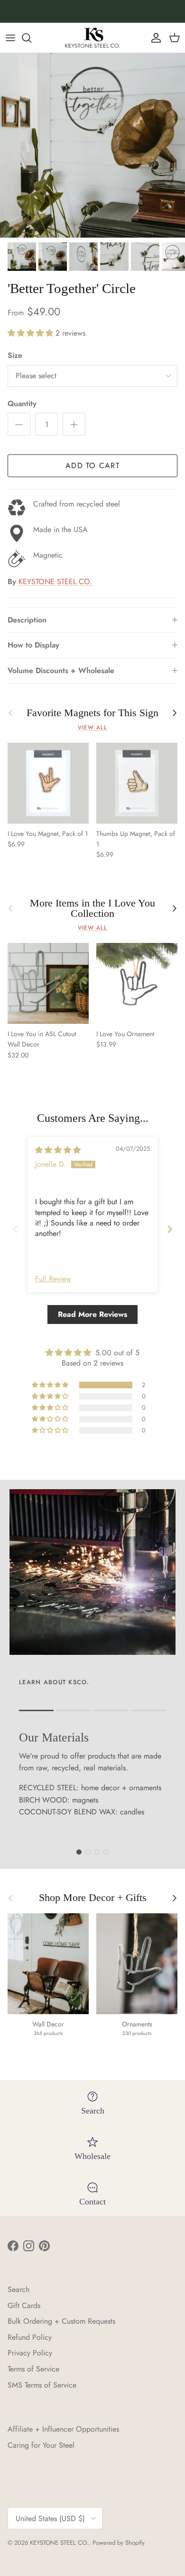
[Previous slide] (15, 1229)
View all (92, 728)
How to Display (33, 645)
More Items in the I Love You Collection (92, 908)
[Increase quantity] (74, 424)
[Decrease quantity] (19, 424)
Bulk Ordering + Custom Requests (61, 2321)
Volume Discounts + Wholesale (61, 671)
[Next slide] (170, 1229)
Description (27, 620)
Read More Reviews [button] (92, 1314)
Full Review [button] (53, 1279)
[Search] (31, 38)
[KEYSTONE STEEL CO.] (92, 38)
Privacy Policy (30, 2353)
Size (15, 355)
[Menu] (10, 38)
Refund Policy (30, 2337)
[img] (58, 1150)
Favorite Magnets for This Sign (92, 713)
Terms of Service (33, 2369)
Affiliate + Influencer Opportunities (63, 2429)
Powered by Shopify (119, 2543)
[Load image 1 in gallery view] (92, 145)
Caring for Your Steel (41, 2445)
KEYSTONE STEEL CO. (55, 582)
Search (18, 2289)
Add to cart (92, 466)
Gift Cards (24, 2305)
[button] (32, 333)
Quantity (22, 404)
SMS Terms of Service (42, 2385)
